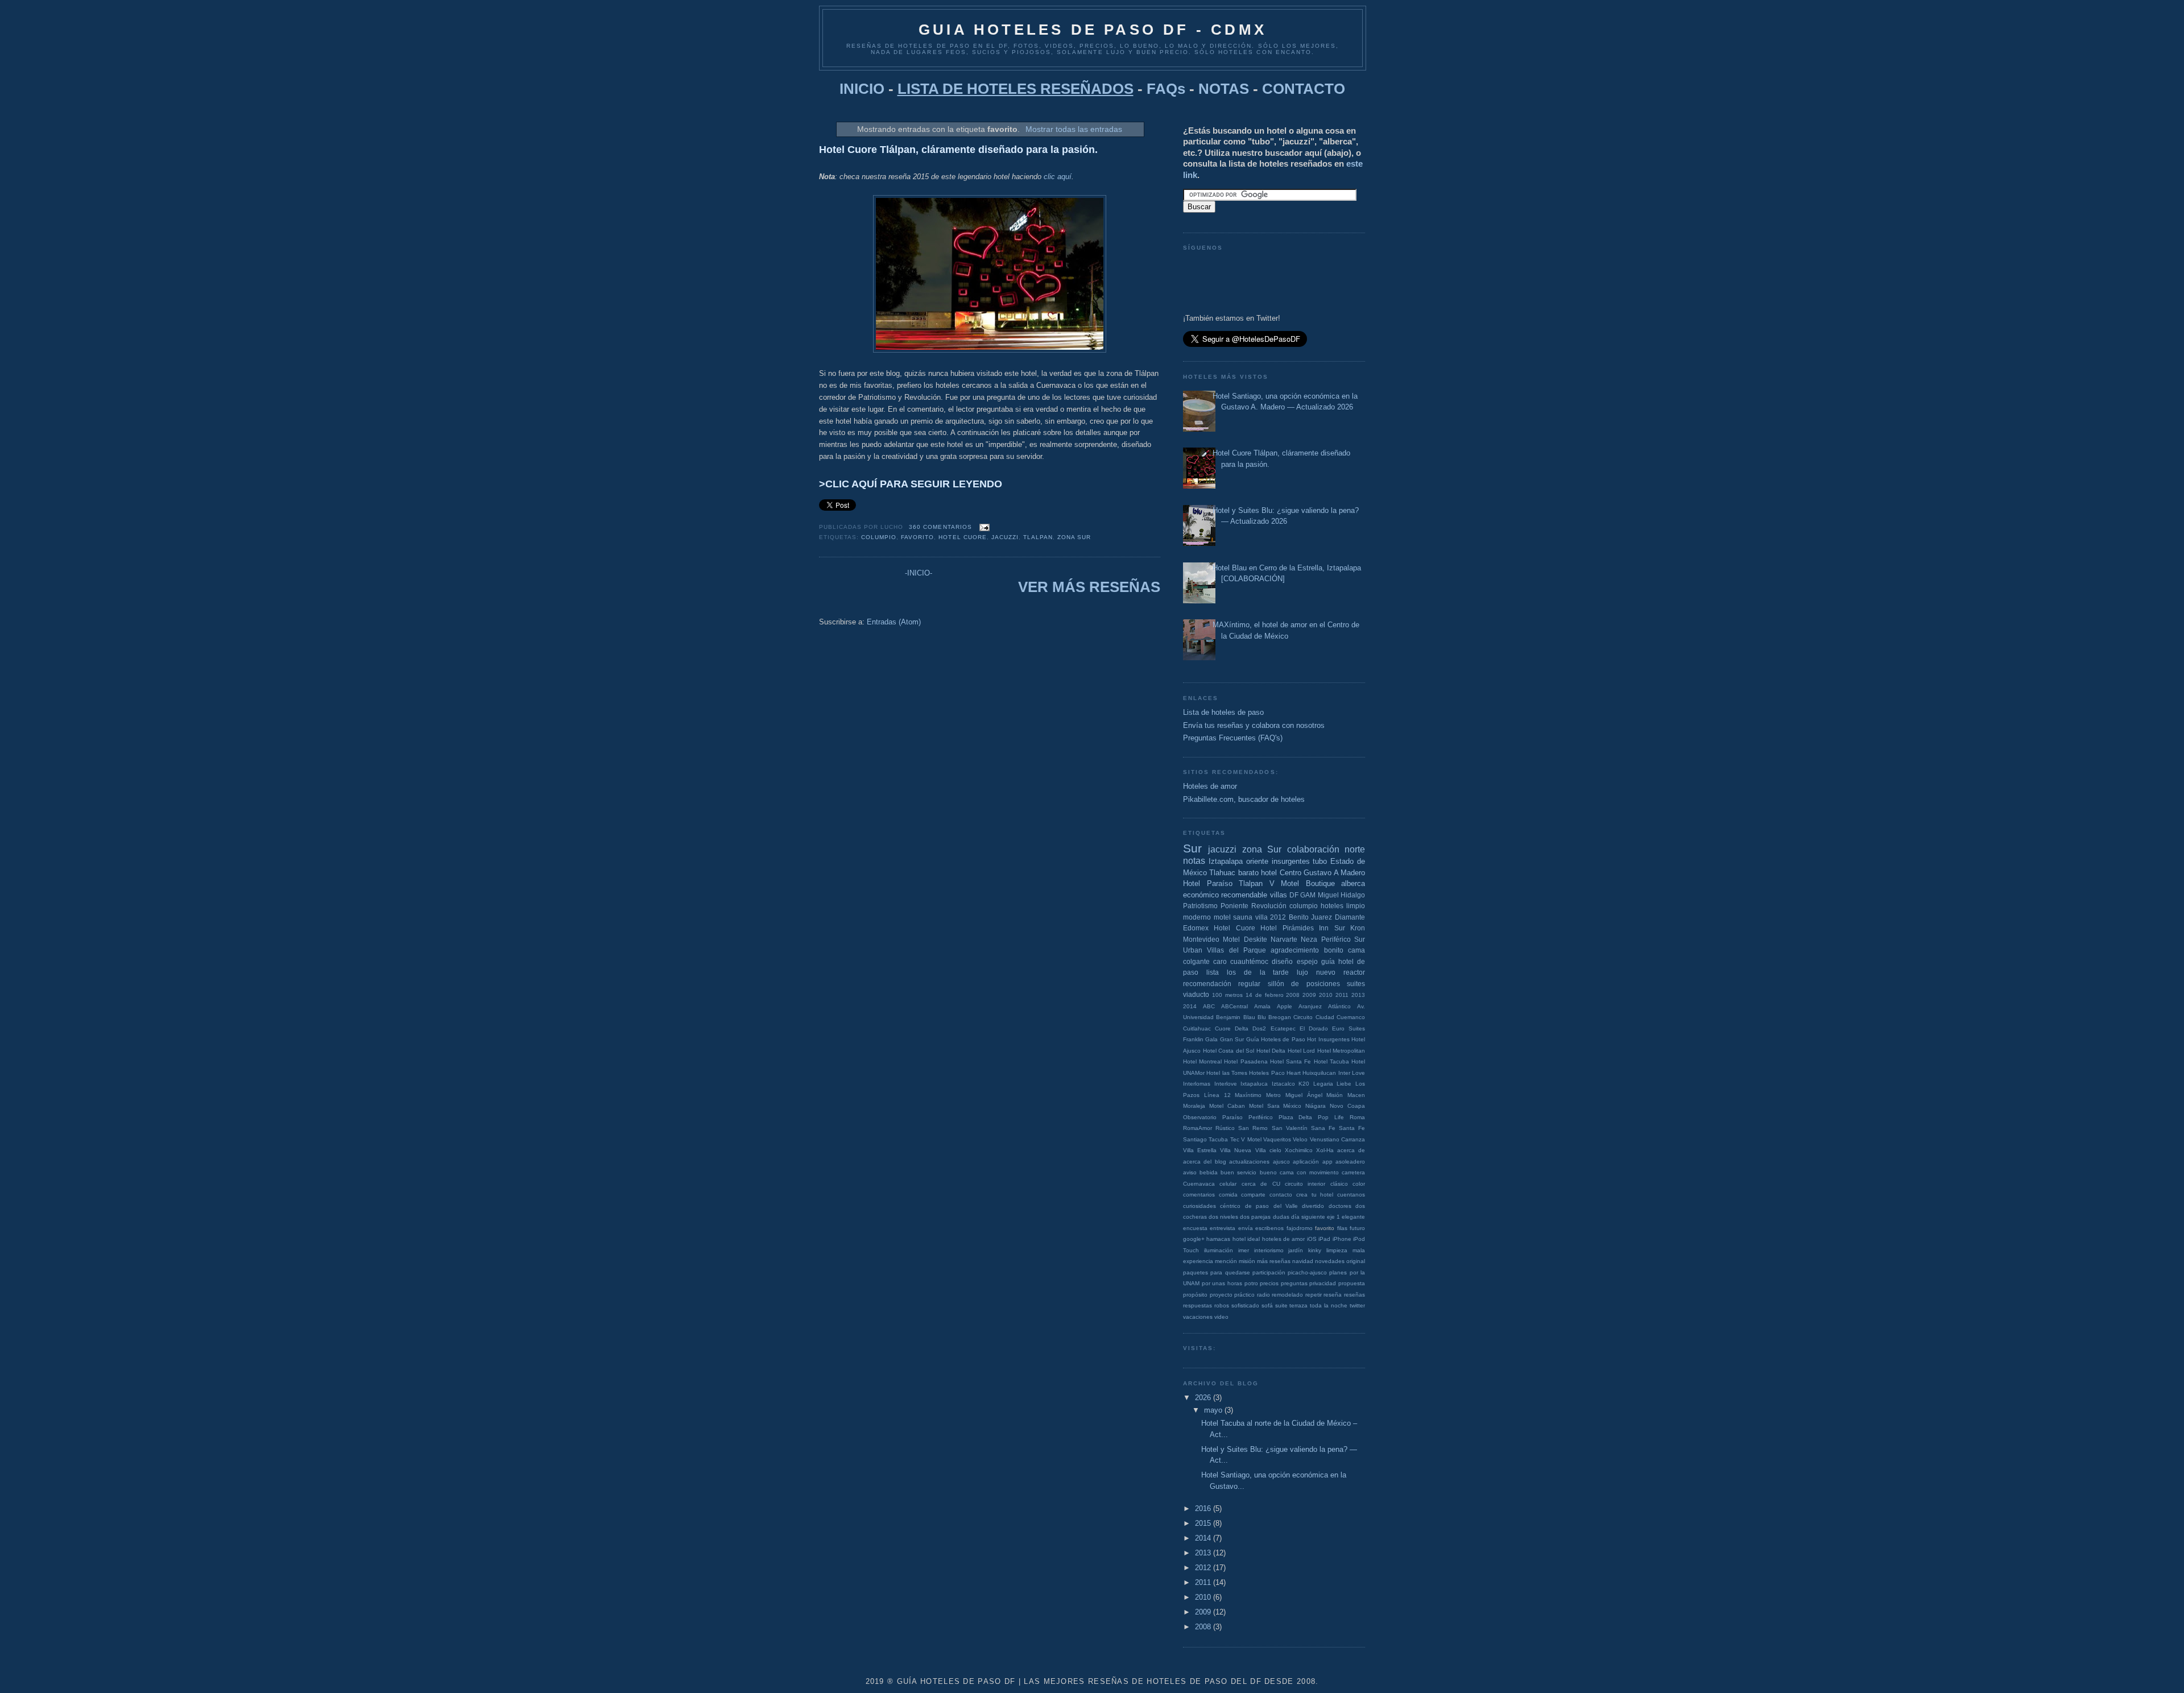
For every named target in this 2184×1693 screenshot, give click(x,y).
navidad (1303, 1261)
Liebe (1344, 1084)
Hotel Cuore (962, 537)
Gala (1211, 1039)
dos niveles (1223, 1217)
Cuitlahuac (1197, 1028)
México (1292, 1106)
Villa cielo (1268, 1150)
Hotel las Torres (1227, 1073)
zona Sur (1074, 537)
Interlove (1226, 1084)
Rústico (1225, 1128)
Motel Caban (1227, 1106)
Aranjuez (1310, 1006)
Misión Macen (1346, 1095)
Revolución (1269, 906)
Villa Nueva (1236, 1150)
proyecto (1221, 1295)
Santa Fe (1352, 1128)
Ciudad (1325, 1017)
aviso (1190, 1172)
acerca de (1351, 1150)
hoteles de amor (1284, 1239)
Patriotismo (1200, 906)
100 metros (1227, 995)
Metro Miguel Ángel (1294, 1095)
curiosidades (1199, 1206)
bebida (1209, 1172)
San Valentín (1290, 1128)
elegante (1353, 1217)
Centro (1290, 873)
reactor (1354, 972)
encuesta (1195, 1228)
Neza (1309, 939)
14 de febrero (1265, 995)
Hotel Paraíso (1208, 883)
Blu (1262, 1017)
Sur (1192, 848)
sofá (1267, 1305)
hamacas (1218, 1239)
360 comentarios (940, 527)
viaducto (1196, 994)
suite (1281, 1305)
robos (1222, 1305)
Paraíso (1232, 1117)
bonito (1334, 950)
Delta (1242, 1028)
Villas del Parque (1236, 950)
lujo (1302, 972)
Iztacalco (1283, 1084)
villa (1261, 917)
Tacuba (1218, 1139)
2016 (1204, 1508)
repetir (1314, 1295)
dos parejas (1255, 1217)
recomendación (1207, 984)
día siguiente (1308, 1217)
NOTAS (1224, 89)
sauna (1243, 917)
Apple (1285, 1006)
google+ (1194, 1239)
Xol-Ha (1325, 1150)
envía (1246, 1228)
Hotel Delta (1271, 1051)
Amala (1262, 1006)
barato (1248, 873)
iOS (1312, 1239)
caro (1220, 961)
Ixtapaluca (1254, 1084)
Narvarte (1284, 939)
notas (1194, 861)
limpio (1356, 906)
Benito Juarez (1311, 917)
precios (1269, 1283)
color (1359, 1184)
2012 (1278, 917)
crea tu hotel (1315, 1195)
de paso (1257, 1206)
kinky (1315, 1250)
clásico (1339, 1184)
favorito (917, 537)
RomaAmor (1198, 1128)
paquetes (1196, 1272)
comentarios (1199, 1195)
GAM (1308, 895)
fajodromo (1300, 1228)
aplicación (1306, 1162)
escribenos (1269, 1228)
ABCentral (1234, 1006)
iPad (1324, 1239)
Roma (1357, 1117)
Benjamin (1228, 1017)
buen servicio (1238, 1172)
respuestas (1198, 1305)
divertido (1313, 1206)
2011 (1342, 995)
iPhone (1342, 1239)
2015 (1204, 1523)
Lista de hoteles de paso (1223, 712)
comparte (1253, 1195)
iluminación (1219, 1250)
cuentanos (1351, 1195)
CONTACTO (1304, 89)
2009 (1309, 995)
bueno (1268, 1172)
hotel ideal (1246, 1239)
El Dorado (1314, 1028)
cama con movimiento (1309, 1172)
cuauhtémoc (1249, 961)
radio (1263, 1295)
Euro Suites (1349, 1028)
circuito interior (1305, 1184)
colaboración (1313, 849)
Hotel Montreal (1202, 1061)
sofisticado (1245, 1305)
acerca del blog (1205, 1162)
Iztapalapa (1226, 861)
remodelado (1287, 1295)
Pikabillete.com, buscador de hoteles (1244, 799)
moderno (1197, 917)
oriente (1257, 861)
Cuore (1223, 1028)
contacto (1281, 1195)
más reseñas (1274, 1261)
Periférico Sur (1343, 939)
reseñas (1354, 1295)
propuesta (1352, 1283)
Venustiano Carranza (1337, 1139)
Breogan (1280, 1017)
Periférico (1261, 1117)
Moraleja (1194, 1106)
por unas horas (1222, 1283)
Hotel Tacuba (1331, 1061)
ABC (1209, 1006)
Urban (1193, 950)
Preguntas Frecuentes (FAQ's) (1233, 738)
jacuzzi (1005, 537)
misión (1247, 1261)
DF (1294, 895)
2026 (1204, 1398)
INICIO (862, 89)
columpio (879, 537)
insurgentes (1291, 861)
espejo (1307, 961)
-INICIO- (919, 573)
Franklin (1193, 1039)
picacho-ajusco (1307, 1272)
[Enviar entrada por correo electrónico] (983, 527)
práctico (1244, 1295)
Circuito (1303, 1017)
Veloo (1300, 1139)
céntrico (1230, 1206)
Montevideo (1201, 939)
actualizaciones (1249, 1162)
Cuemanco (1351, 1017)
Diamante (1350, 917)
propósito (1195, 1295)
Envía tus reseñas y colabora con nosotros (1254, 725)
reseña (1333, 1295)
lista (1213, 972)
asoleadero (1350, 1162)
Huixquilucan (1319, 1073)
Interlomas (1197, 1084)
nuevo (1326, 972)
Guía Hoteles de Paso (1276, 1039)
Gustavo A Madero (1334, 873)
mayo (1214, 1410)
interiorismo (1269, 1250)
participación (1269, 1272)
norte (1355, 849)
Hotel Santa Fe (1290, 1061)
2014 (1190, 1006)
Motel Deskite (1245, 939)
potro (1251, 1283)
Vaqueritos (1277, 1139)
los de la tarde (1258, 972)
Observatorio (1200, 1117)
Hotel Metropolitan (1341, 1051)
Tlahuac (1222, 873)
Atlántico (1339, 1006)
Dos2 (1259, 1028)
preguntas (1294, 1283)
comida (1228, 1195)
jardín (1296, 1250)
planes (1338, 1272)
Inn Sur (1332, 928)
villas (1279, 895)
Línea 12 (1217, 1095)
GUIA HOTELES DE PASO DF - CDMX (1093, 30)
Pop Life (1331, 1117)
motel (1222, 917)
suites (1356, 984)
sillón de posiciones (1304, 984)
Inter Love (1352, 1073)
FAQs (1166, 89)
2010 (1326, 995)
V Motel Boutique (1302, 883)
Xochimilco (1299, 1150)
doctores (1340, 1206)
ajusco (1281, 1162)
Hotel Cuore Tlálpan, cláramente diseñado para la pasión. (958, 150)
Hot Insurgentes (1328, 1039)
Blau (1249, 1017)
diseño (1282, 961)
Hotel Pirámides (1287, 928)
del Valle (1286, 1206)
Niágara (1316, 1106)
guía (1328, 961)
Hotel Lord (1302, 1051)
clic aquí (1058, 177)
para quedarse (1230, 1272)
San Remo (1253, 1128)
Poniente (1234, 906)
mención (1226, 1261)
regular (1249, 984)
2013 (1358, 995)
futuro (1357, 1228)
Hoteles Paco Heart (1275, 1073)
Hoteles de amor (1210, 786)
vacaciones (1198, 1317)
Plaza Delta (1296, 1117)
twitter (1357, 1305)
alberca (1353, 883)
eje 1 (1333, 1217)
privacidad (1323, 1283)
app (1327, 1162)
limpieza (1337, 1250)
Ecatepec (1283, 1028)
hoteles (1332, 906)
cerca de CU (1261, 1184)
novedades (1330, 1261)
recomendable (1244, 895)
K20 (1304, 1084)
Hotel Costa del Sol (1229, 1051)
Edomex (1196, 928)
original (1356, 1261)
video (1221, 1317)
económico (1201, 895)
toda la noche (1329, 1305)
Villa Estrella (1200, 1150)
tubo (1320, 861)
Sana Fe (1323, 1128)
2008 (1293, 995)
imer (1244, 1250)
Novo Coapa (1347, 1106)
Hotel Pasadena (1246, 1061)
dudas (1281, 1217)
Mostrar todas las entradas (1074, 129)
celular (1228, 1184)
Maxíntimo (1248, 1095)
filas (1342, 1228)
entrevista (1223, 1228)
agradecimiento (1295, 950)
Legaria (1323, 1084)
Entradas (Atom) (894, 622)
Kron (1358, 928)
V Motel (1251, 1139)
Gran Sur (1232, 1039)
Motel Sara (1264, 1106)
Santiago (1195, 1139)
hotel (1269, 873)
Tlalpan (1038, 537)
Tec (1235, 1139)
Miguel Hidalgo (1341, 895)
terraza (1298, 1305)
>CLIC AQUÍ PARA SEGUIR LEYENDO (911, 484)
